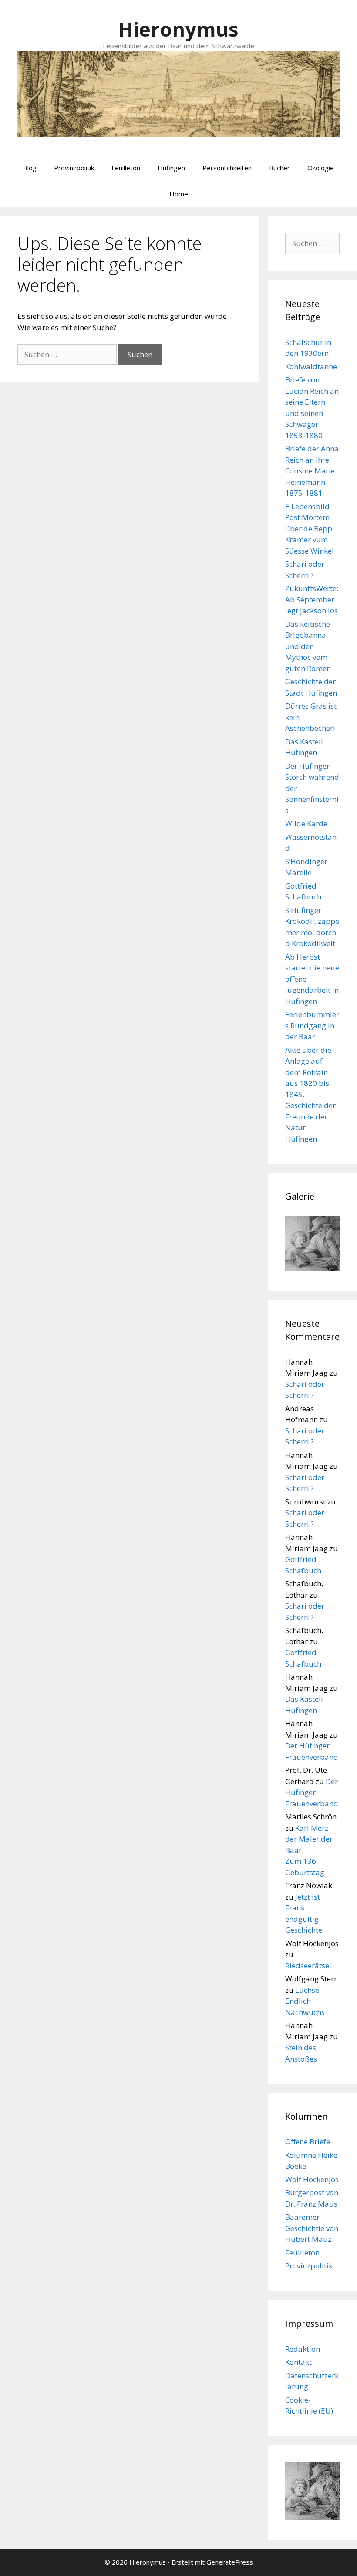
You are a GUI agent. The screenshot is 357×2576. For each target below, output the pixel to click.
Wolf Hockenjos (312, 2179)
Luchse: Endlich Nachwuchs (305, 2001)
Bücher (280, 168)
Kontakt (298, 2362)
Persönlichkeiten (227, 168)
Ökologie (321, 168)
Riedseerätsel (308, 1966)
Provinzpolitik (74, 168)
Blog (30, 168)
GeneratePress (230, 2562)
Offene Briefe (308, 2142)
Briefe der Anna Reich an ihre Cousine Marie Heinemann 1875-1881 (312, 471)
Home (179, 194)
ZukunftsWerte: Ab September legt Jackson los (312, 599)
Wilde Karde (306, 823)
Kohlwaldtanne (311, 367)
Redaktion (303, 2349)
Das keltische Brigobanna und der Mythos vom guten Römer (308, 646)
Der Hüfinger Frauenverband (312, 1792)
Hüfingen (171, 168)
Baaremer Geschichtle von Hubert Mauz (312, 2228)
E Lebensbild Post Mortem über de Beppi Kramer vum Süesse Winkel (310, 529)
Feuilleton (126, 168)
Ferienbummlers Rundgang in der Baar (312, 1025)
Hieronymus (178, 29)
